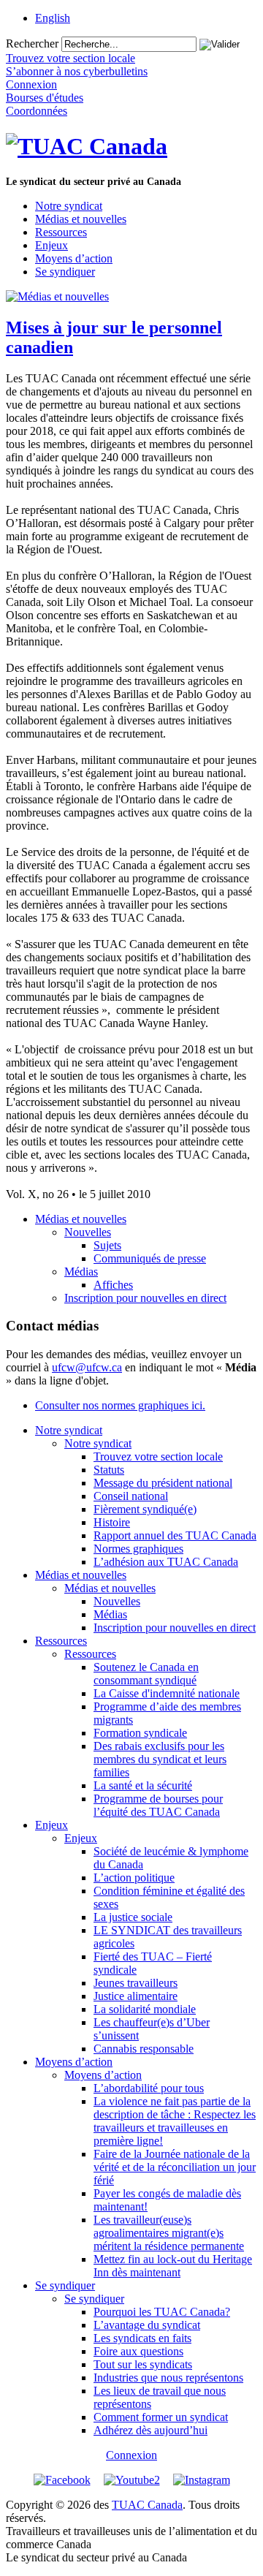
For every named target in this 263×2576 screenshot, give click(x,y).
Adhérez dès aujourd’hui (150, 2430)
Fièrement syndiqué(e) (145, 1509)
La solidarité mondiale (145, 2009)
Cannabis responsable (144, 2049)
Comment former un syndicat (161, 2417)
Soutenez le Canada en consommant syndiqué (146, 1674)
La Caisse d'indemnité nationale (167, 1693)
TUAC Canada (147, 2505)
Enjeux (52, 245)
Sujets (107, 1245)
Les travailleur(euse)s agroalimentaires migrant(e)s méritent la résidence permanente (169, 2233)
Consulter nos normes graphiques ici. (120, 1405)
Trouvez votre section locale (158, 1456)
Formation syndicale (140, 1733)
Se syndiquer (65, 272)
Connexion (131, 2455)
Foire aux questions (138, 2351)
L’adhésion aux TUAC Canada (166, 1562)
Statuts (109, 1470)
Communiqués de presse (150, 1258)
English (53, 18)
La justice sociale (133, 1917)
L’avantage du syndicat (147, 2325)
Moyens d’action (74, 258)
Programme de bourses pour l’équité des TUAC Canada (158, 1805)
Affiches (113, 1285)
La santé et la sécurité (143, 1785)
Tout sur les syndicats (143, 2364)
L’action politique (134, 1878)
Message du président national (163, 1483)
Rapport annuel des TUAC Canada (175, 1535)
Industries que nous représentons (168, 2378)
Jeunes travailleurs (136, 1983)
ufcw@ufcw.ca (87, 1367)
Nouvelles (88, 1232)
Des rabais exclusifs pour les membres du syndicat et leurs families (160, 1759)
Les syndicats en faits (142, 2338)
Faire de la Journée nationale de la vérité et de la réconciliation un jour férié (175, 2167)
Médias (81, 1272)
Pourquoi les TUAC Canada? (162, 2312)
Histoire (112, 1522)
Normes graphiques (138, 1549)
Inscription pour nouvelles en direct (145, 1298)
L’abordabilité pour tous (149, 2088)
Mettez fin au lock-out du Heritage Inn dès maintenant (173, 2266)
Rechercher (32, 43)
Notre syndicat (69, 206)
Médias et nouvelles (81, 219)
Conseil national (131, 1496)
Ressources (61, 232)
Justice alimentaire (136, 1996)
